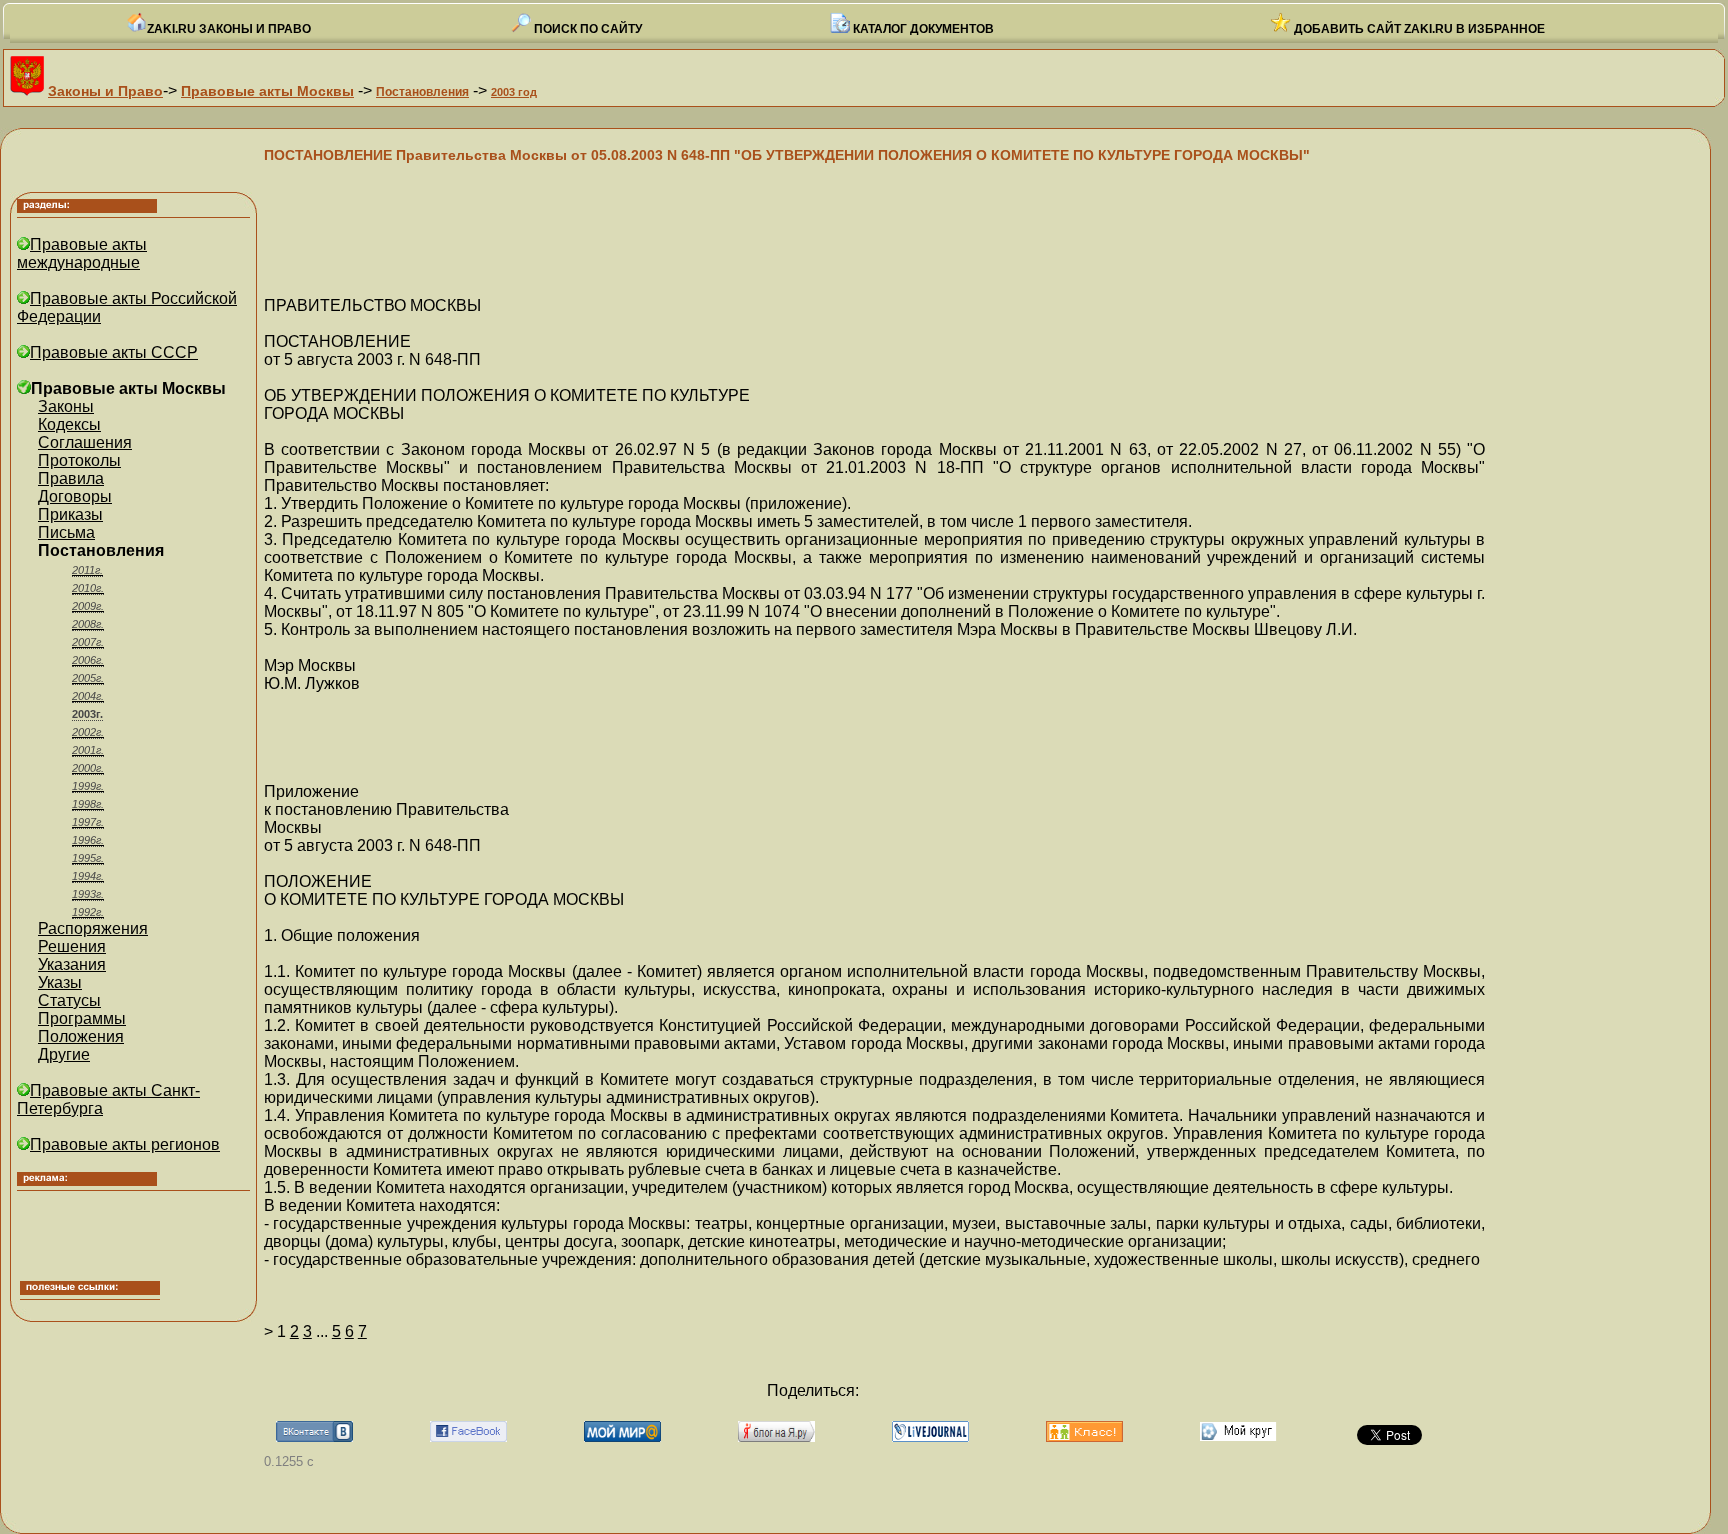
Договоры (75, 496)
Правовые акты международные (82, 253)
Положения (81, 1036)
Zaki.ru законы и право (229, 29)
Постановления (422, 92)
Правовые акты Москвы (267, 91)
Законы (66, 406)
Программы (82, 1018)
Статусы (69, 1000)
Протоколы (79, 460)
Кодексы (69, 424)
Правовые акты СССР (114, 352)
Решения (72, 946)
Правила (71, 478)
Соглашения (85, 442)
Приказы (70, 514)
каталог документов (922, 29)
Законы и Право (105, 91)
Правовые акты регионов (125, 1144)
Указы (60, 982)
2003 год (514, 92)
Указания (72, 964)
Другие (64, 1054)
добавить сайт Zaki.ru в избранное (1418, 29)
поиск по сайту (586, 29)
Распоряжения (93, 928)
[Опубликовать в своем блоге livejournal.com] (930, 1436)
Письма (66, 532)
